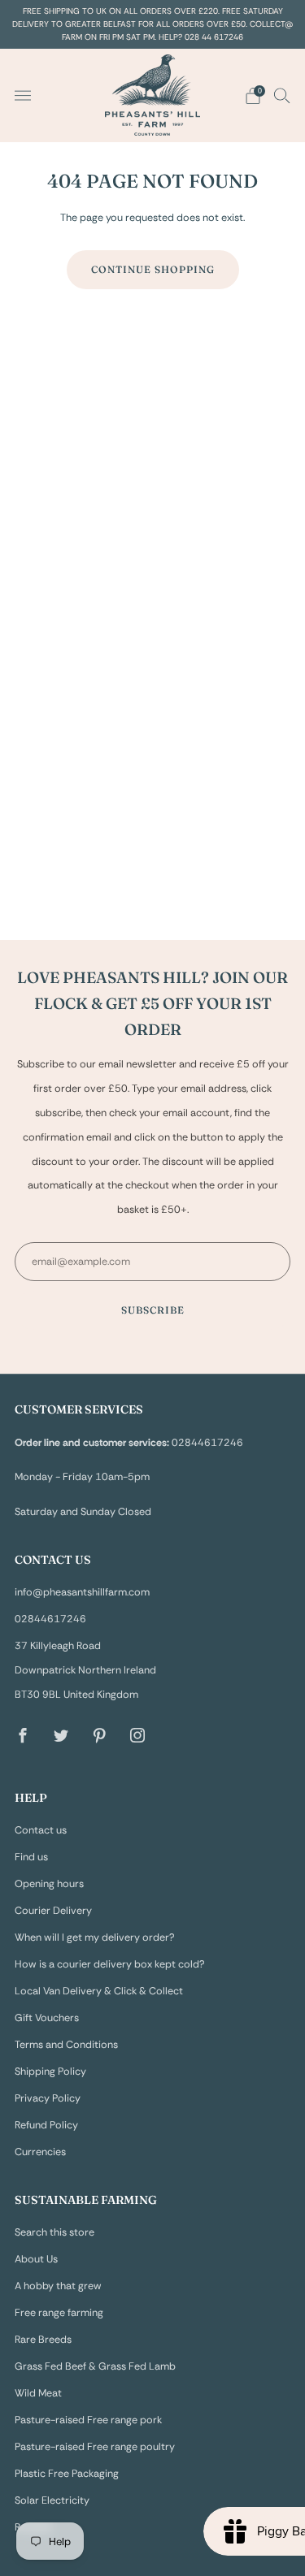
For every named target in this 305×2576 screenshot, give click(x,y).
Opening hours (49, 1884)
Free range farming (59, 2313)
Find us (31, 1857)
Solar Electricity (52, 2500)
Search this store (54, 2232)
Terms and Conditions (66, 2045)
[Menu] (23, 96)
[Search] (282, 95)
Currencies (40, 2152)
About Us (36, 2259)
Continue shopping (153, 269)
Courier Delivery (53, 1911)
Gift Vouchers (47, 2018)
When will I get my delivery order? (95, 1937)
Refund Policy (46, 2125)
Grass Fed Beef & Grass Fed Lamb (95, 2366)
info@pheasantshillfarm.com (82, 1592)
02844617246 (50, 1619)
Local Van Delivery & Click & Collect (99, 1991)
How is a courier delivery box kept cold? (110, 1964)
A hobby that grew (58, 2286)
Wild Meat (38, 2393)
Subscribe (153, 1310)
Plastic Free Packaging (67, 2474)
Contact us (41, 1830)
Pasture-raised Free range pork (88, 2420)
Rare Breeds (43, 2340)
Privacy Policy (48, 2098)
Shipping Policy (50, 2072)
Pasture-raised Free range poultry (95, 2447)
